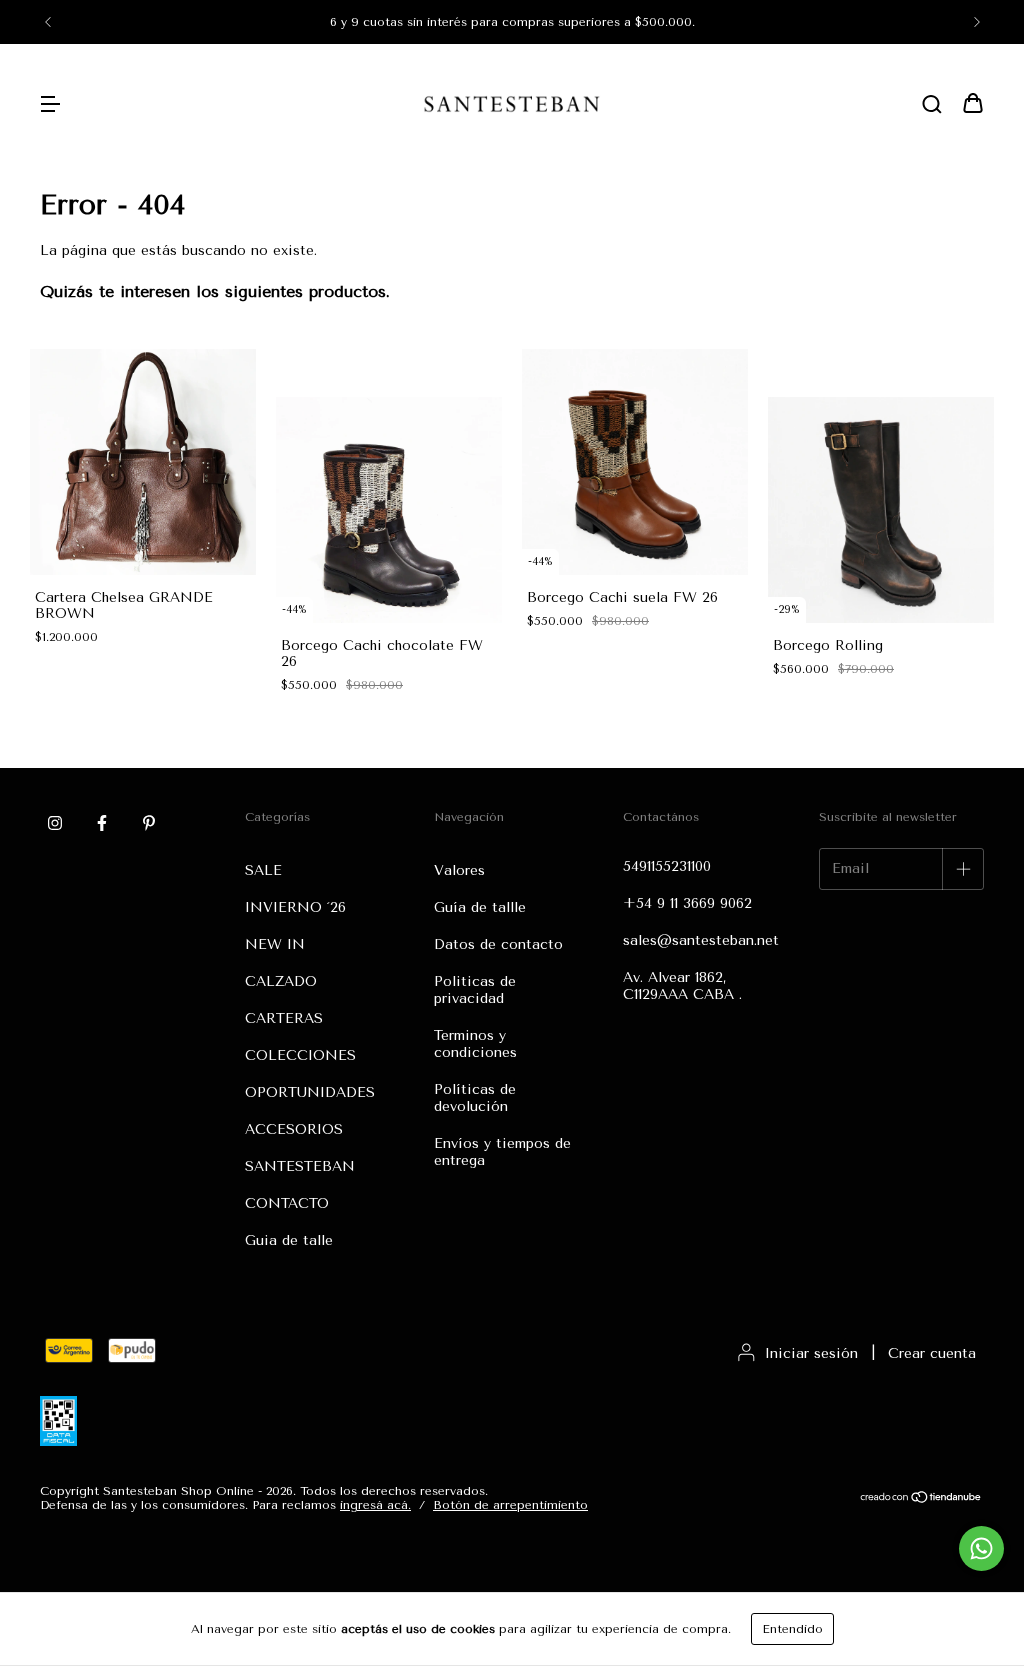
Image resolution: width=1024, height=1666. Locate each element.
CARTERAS (284, 1018)
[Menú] (50, 105)
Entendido (792, 1629)
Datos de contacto (498, 944)
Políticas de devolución (475, 1098)
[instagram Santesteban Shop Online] (55, 823)
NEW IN (275, 944)
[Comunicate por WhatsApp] (981, 1548)
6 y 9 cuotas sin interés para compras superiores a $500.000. (512, 22)
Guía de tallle (480, 907)
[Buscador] (932, 105)
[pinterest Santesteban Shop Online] (149, 823)
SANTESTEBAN (300, 1166)
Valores (459, 870)
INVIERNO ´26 (295, 907)
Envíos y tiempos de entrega (502, 1152)
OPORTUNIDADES (310, 1092)
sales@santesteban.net (701, 940)
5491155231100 (667, 866)
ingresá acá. (375, 1505)
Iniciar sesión (811, 1353)
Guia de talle (289, 1240)
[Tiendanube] (921, 1499)
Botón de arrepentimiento (510, 1505)
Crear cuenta (932, 1353)
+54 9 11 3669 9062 (687, 903)
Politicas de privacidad (475, 990)
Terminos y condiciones (475, 1044)
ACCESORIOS (294, 1129)
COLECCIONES (300, 1055)
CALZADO (281, 981)
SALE (263, 870)
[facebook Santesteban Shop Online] (102, 823)
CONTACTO (287, 1203)
